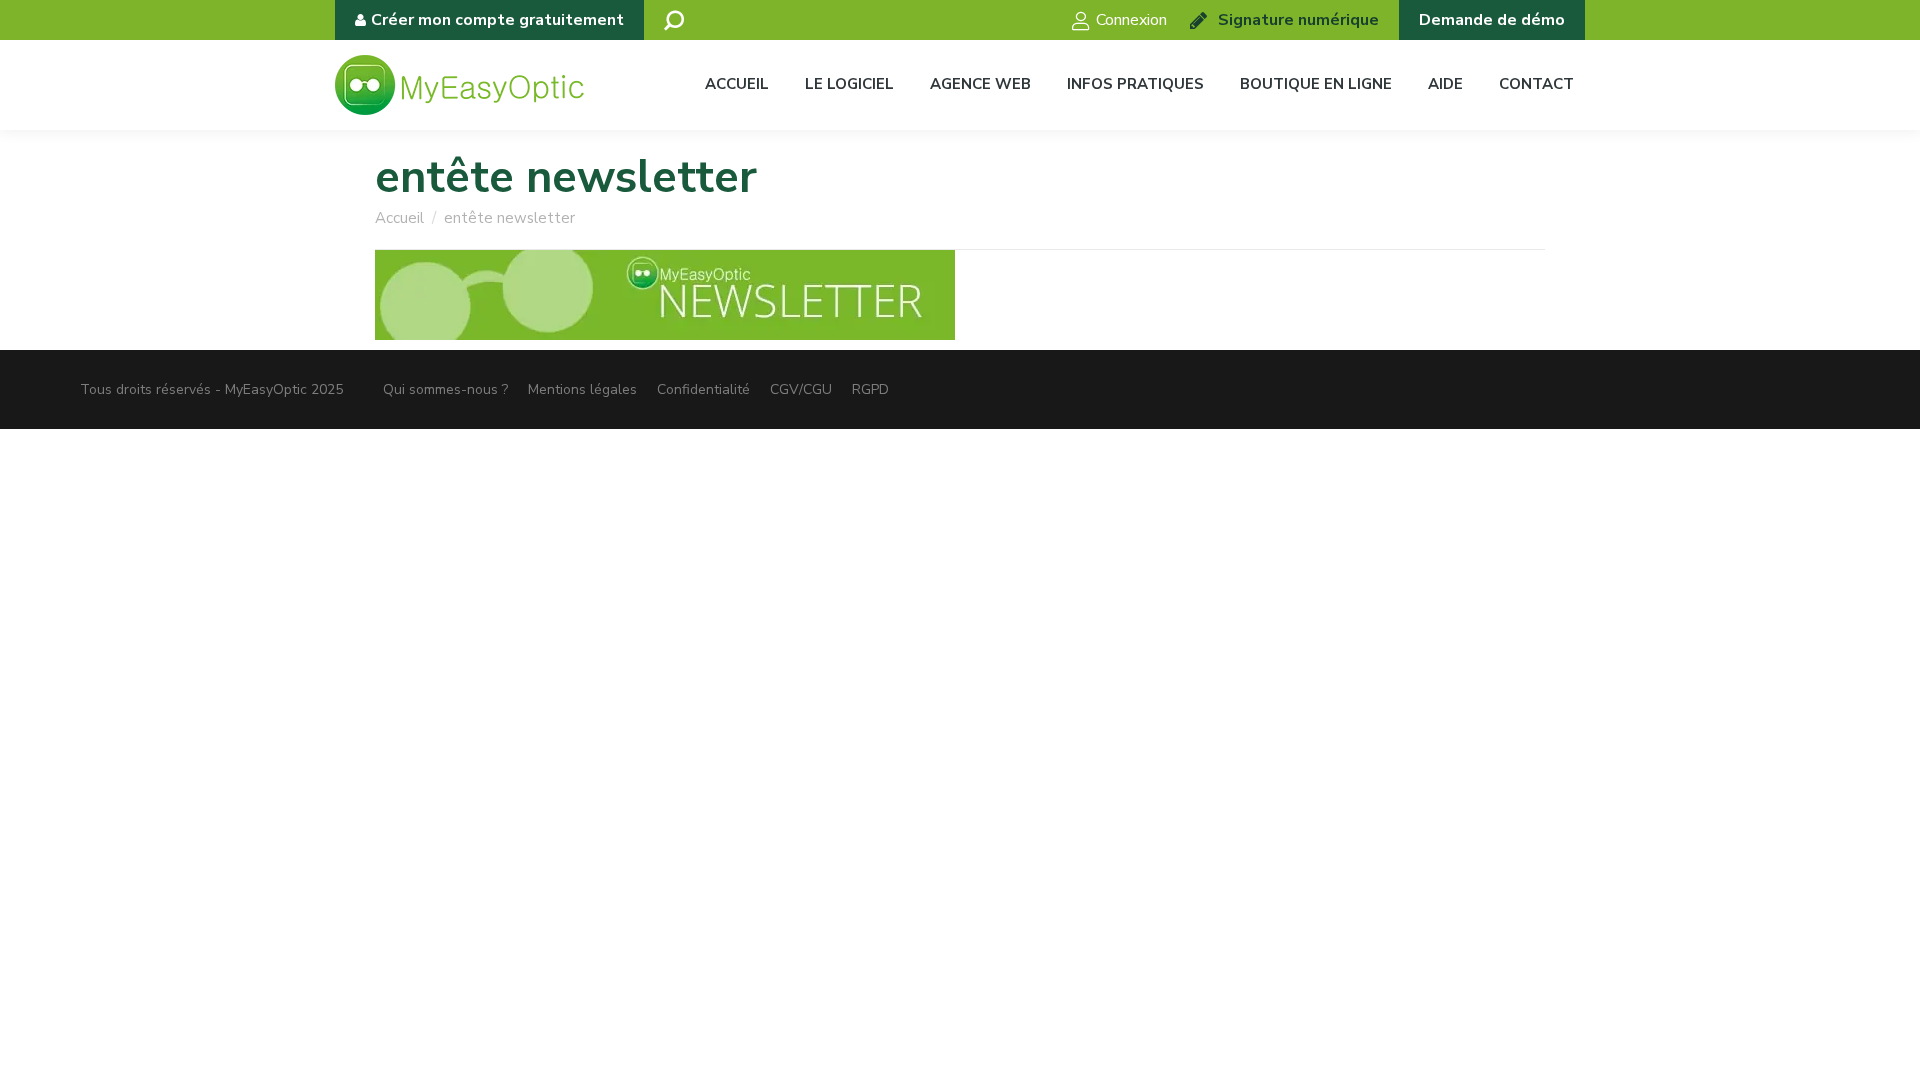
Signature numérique (1298, 20)
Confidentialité (703, 389)
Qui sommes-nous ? (445, 389)
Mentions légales (582, 389)
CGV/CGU (801, 389)
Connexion (1131, 20)
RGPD (870, 389)
